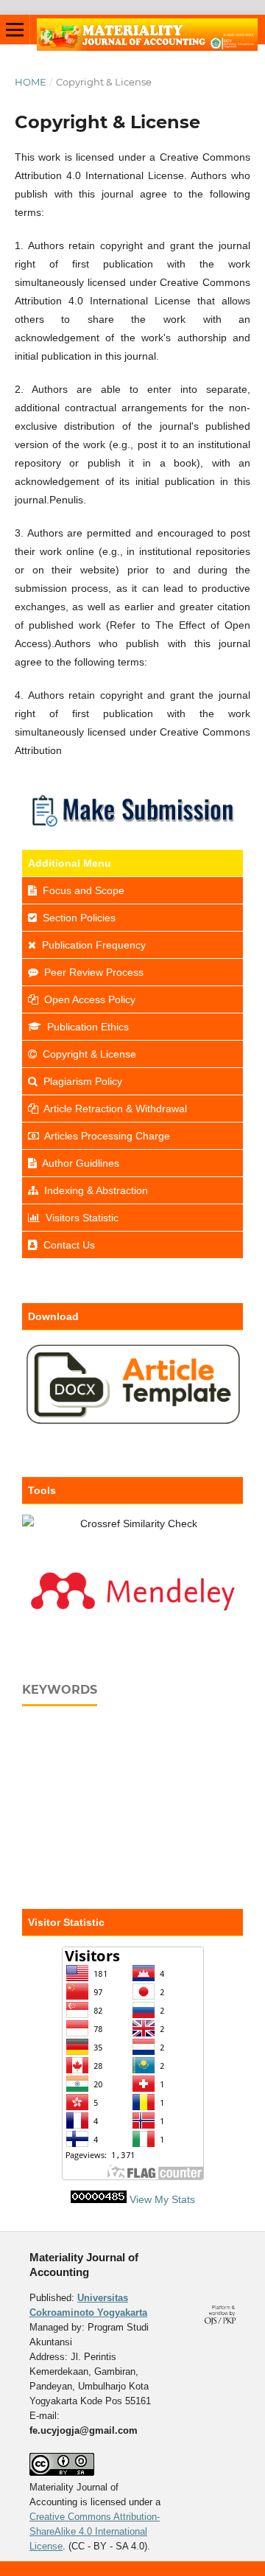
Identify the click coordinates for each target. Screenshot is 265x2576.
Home (31, 82)
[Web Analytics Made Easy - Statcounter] (99, 2199)
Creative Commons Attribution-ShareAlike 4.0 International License (95, 2531)
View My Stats (162, 2199)
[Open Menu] (15, 29)
